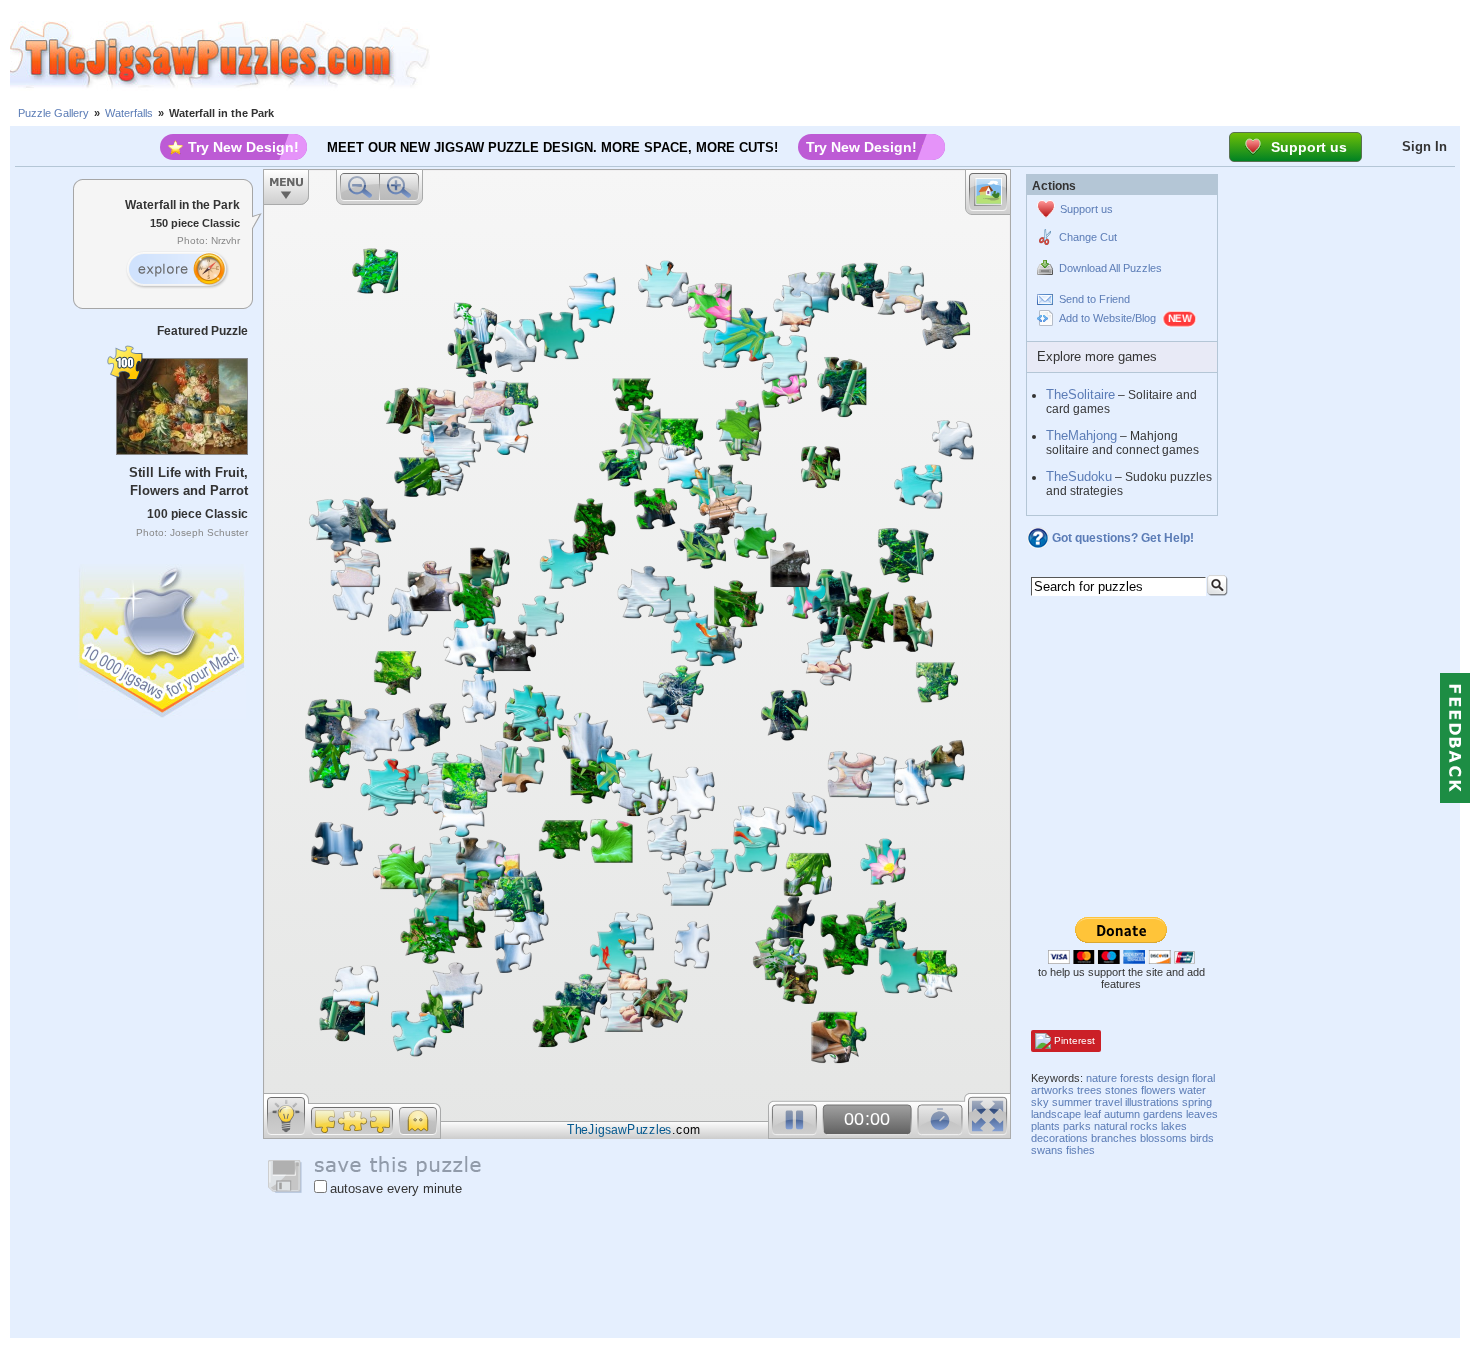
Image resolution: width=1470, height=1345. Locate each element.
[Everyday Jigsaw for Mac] (163, 636)
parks (1077, 1126)
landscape (1056, 1114)
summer (1072, 1102)
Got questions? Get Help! (1123, 538)
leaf (1092, 1114)
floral (1203, 1078)
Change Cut (1088, 237)
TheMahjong (1081, 435)
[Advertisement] (950, 55)
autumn (1122, 1114)
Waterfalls (129, 113)
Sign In (1424, 146)
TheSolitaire (1080, 394)
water (1192, 1090)
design (1173, 1078)
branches (1114, 1138)
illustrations (1152, 1102)
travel (1108, 1102)
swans (1047, 1150)
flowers (1158, 1090)
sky (1040, 1102)
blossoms (1163, 1138)
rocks (1144, 1126)
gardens (1163, 1114)
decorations (1059, 1138)
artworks (1052, 1090)
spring (1197, 1102)
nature (1101, 1078)
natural (1110, 1126)
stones (1121, 1090)
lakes (1174, 1126)
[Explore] (177, 270)
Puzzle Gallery (53, 113)
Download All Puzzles (1110, 268)
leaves (1202, 1114)
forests (1137, 1078)
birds (1202, 1138)
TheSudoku (1079, 476)
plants (1045, 1126)
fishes (1080, 1150)
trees (1089, 1090)
